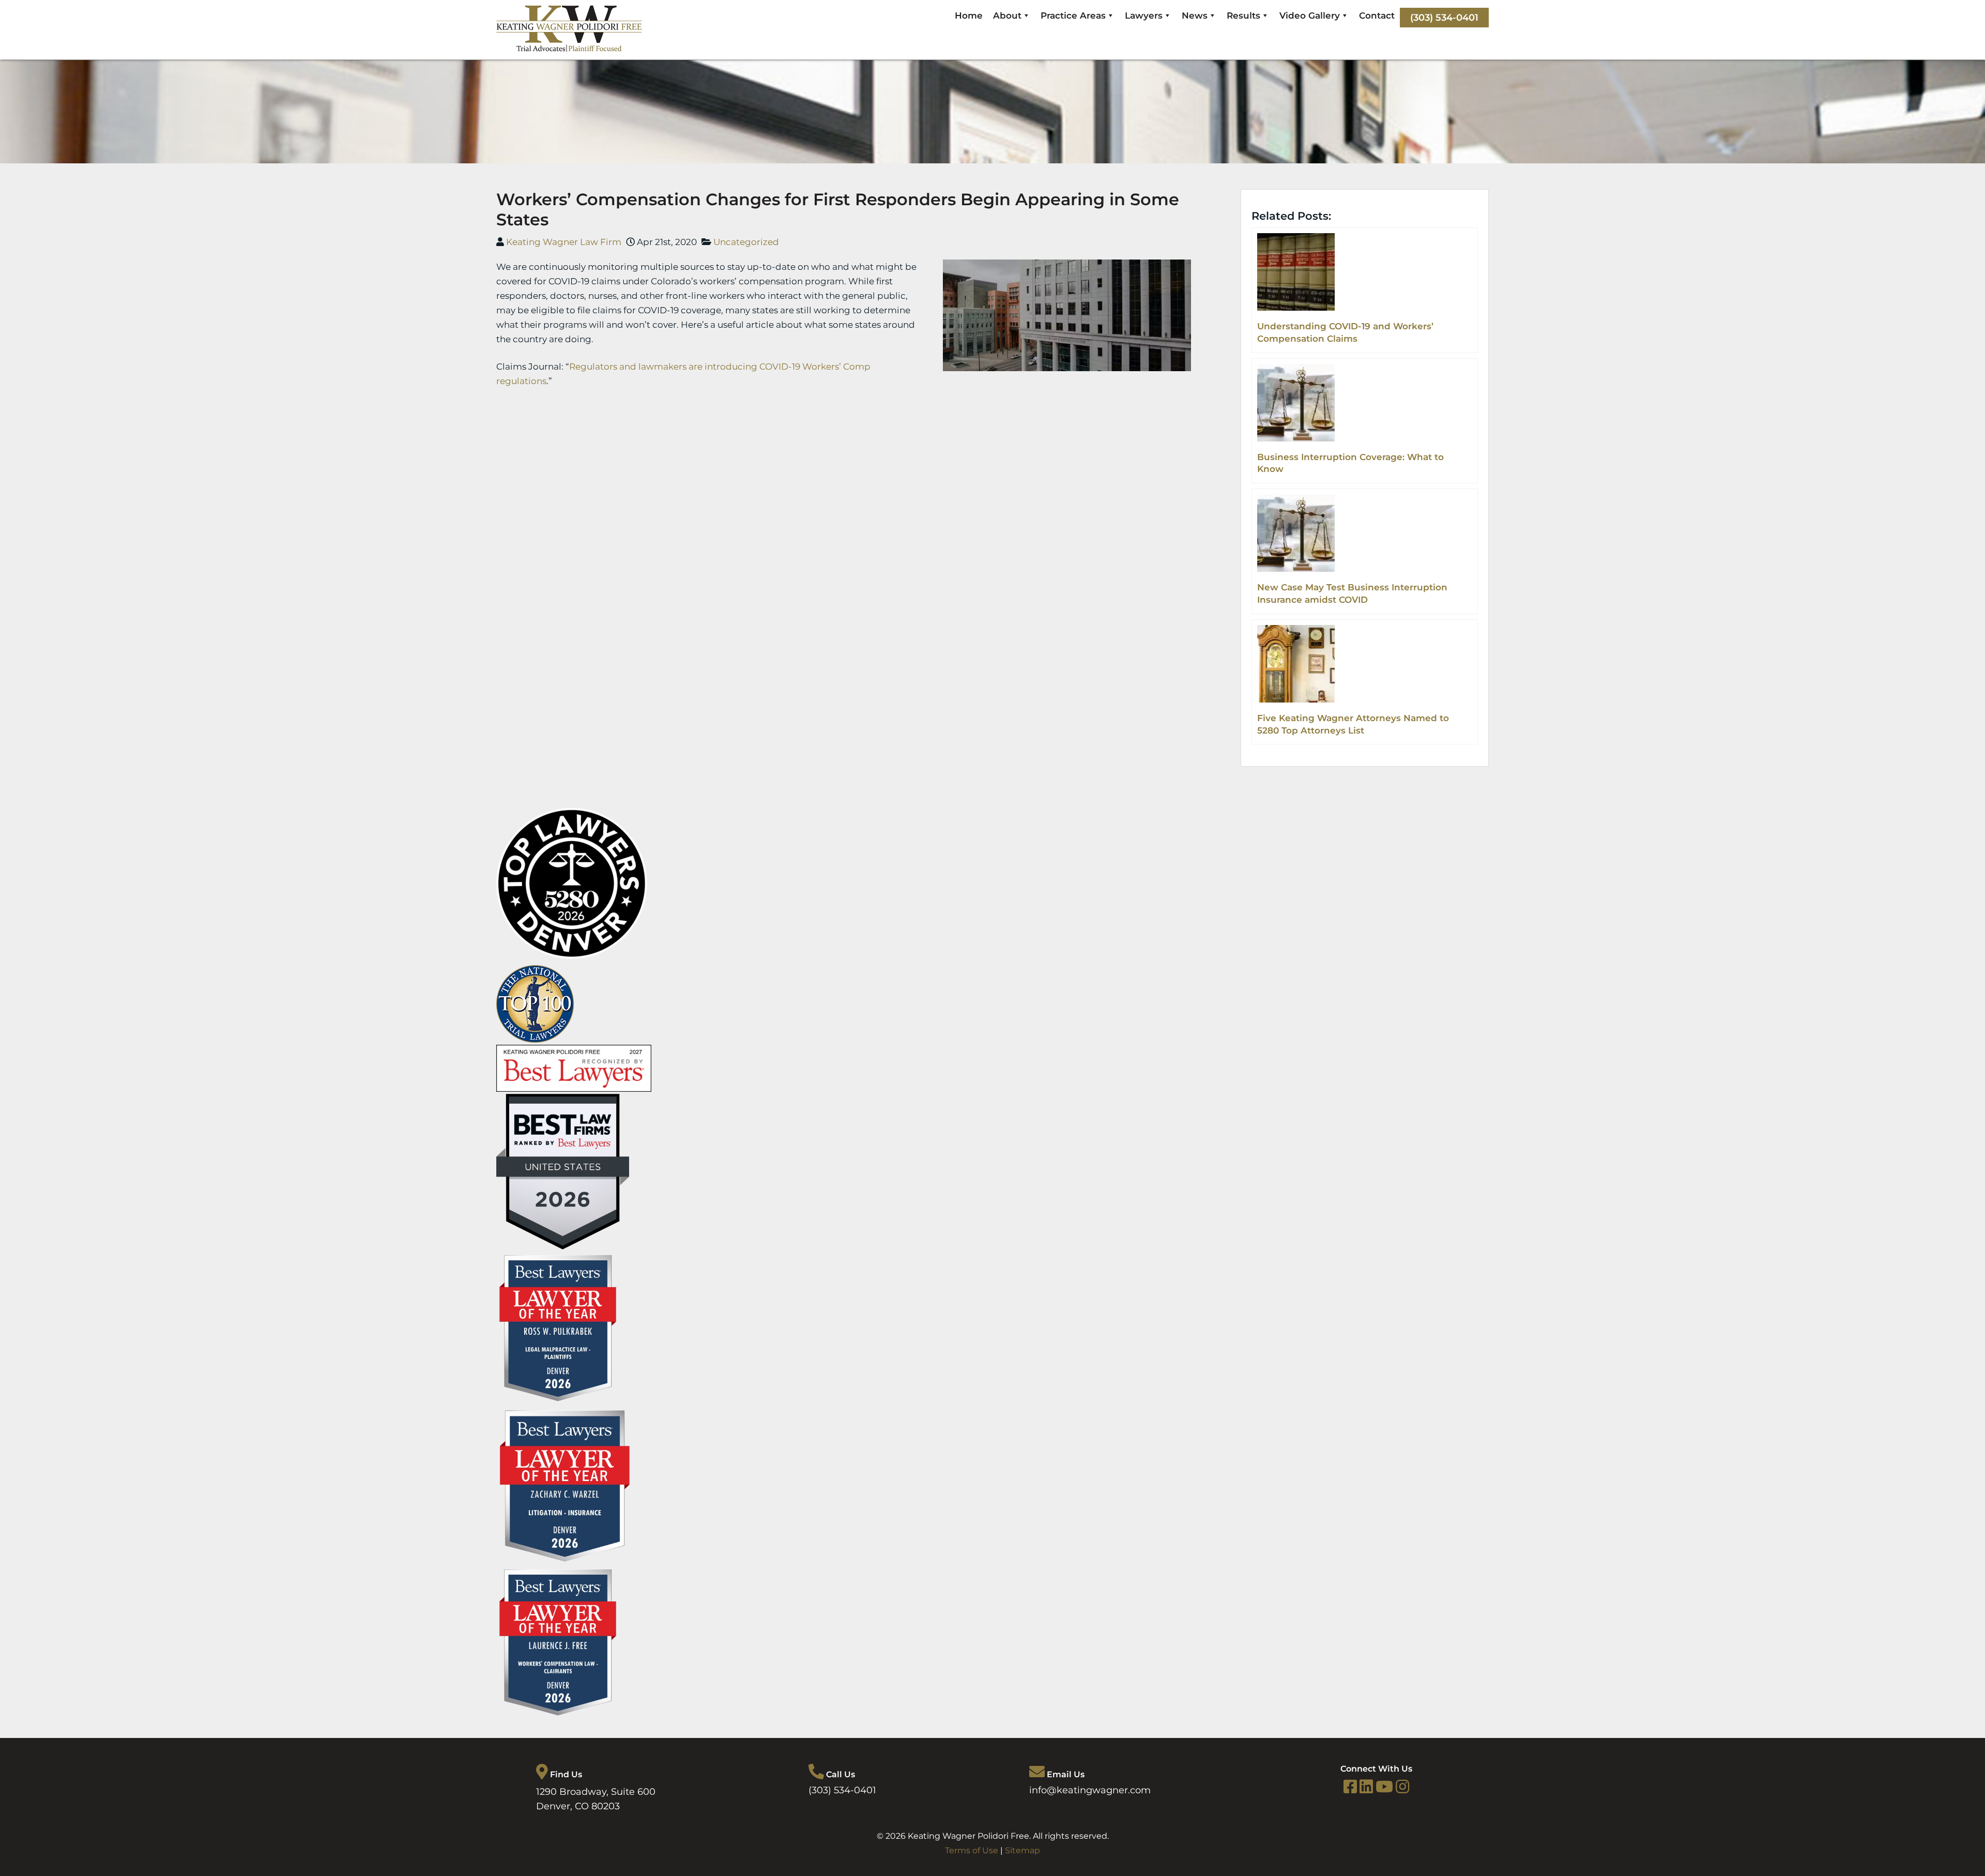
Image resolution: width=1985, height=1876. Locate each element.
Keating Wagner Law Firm (564, 242)
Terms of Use (972, 1850)
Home (969, 16)
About (1007, 16)
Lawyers (1144, 16)
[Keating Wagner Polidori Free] (569, 49)
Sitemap (1022, 1850)
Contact (1377, 16)
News (1195, 16)
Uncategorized (746, 242)
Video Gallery (1310, 16)
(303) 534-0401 (1444, 18)
